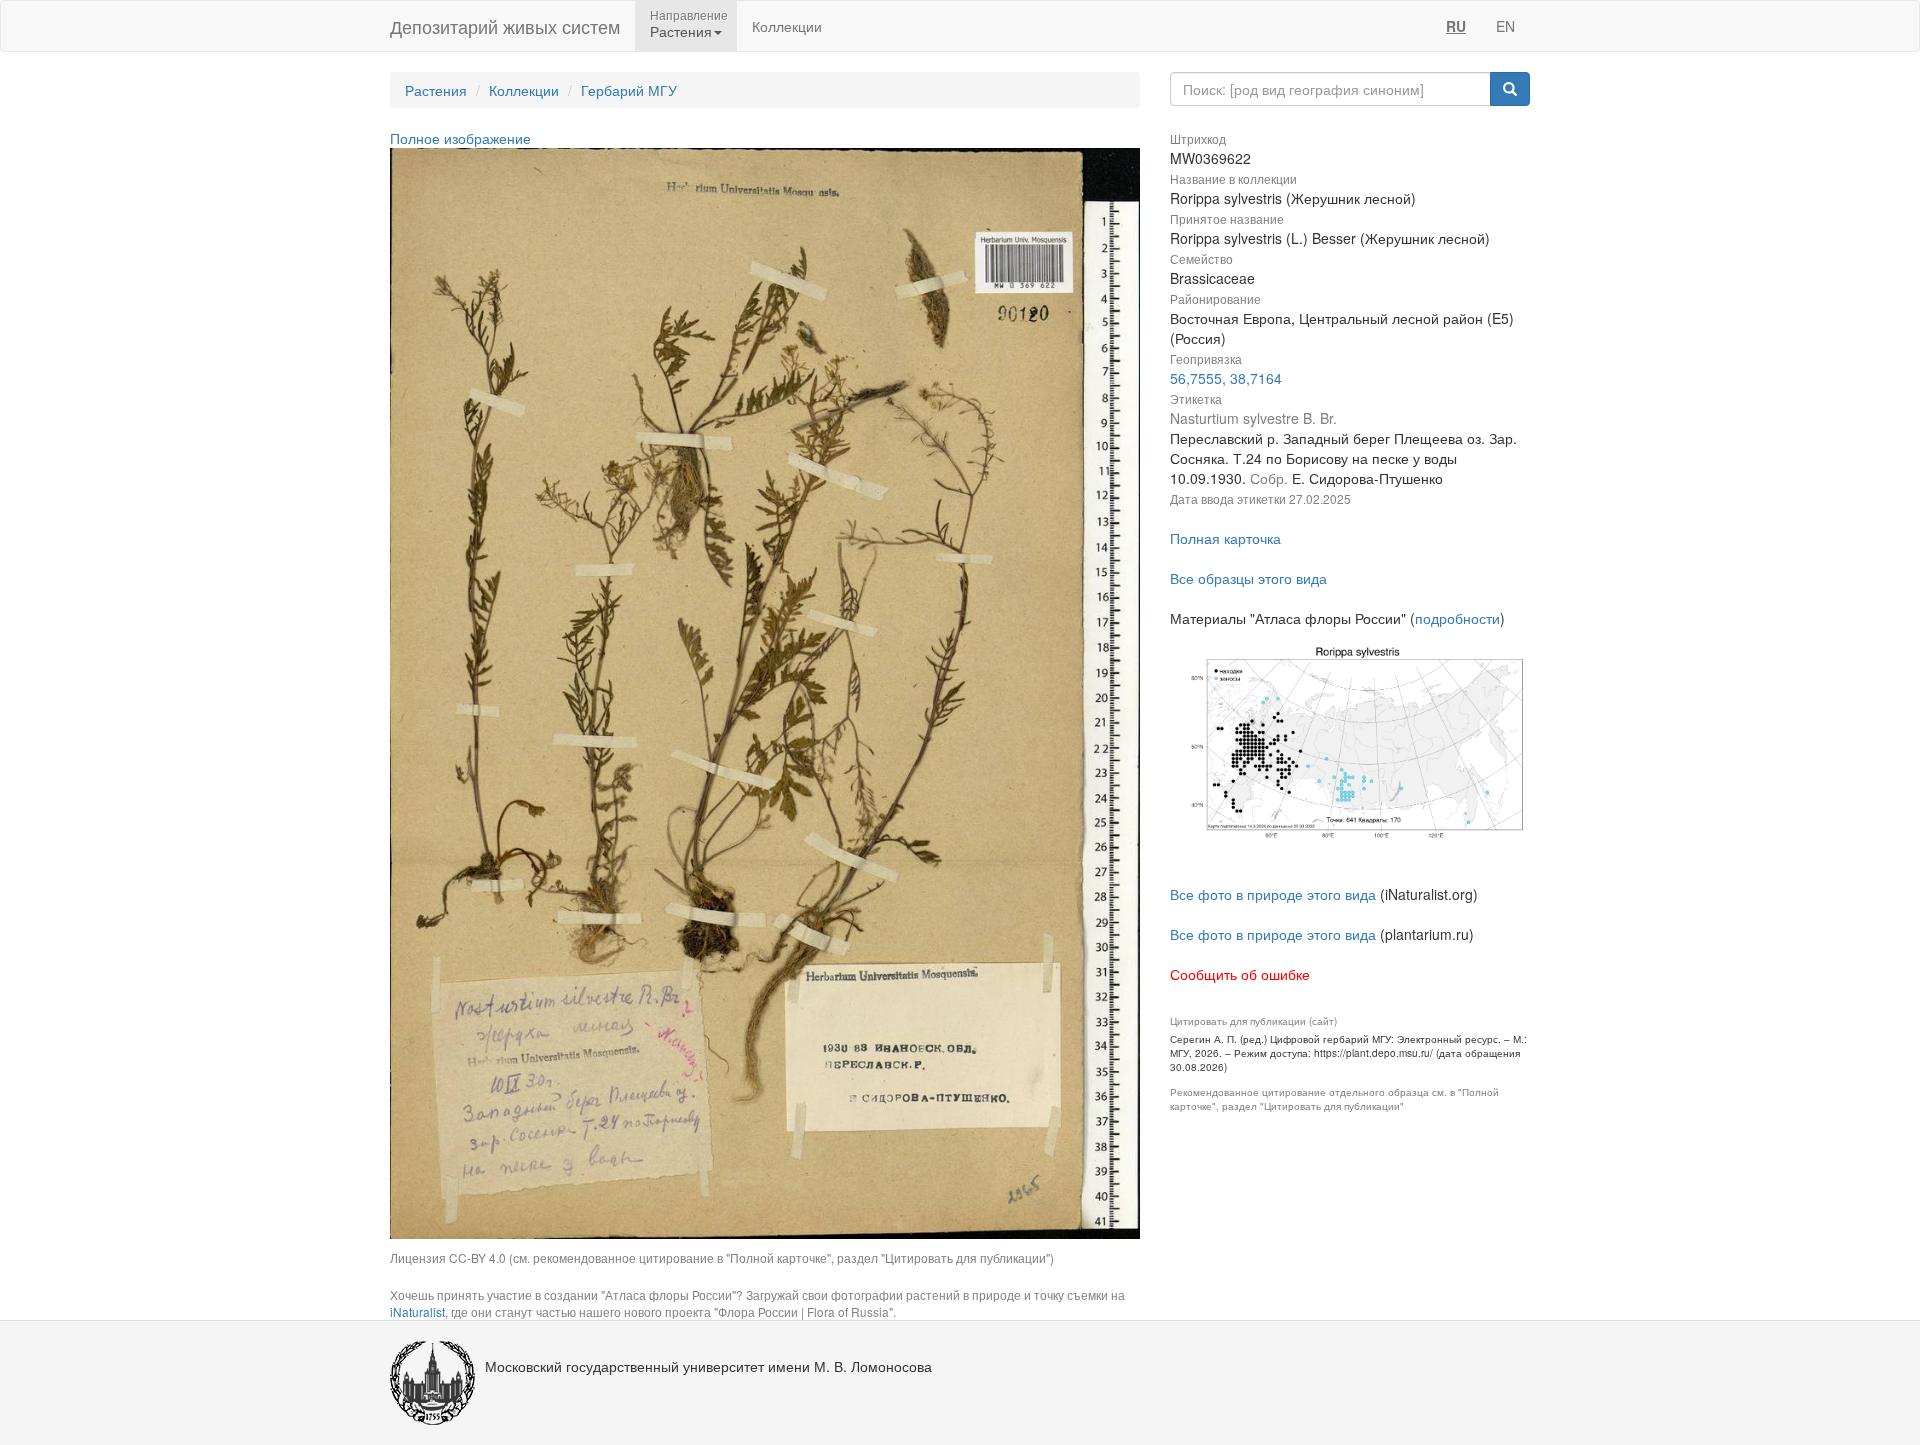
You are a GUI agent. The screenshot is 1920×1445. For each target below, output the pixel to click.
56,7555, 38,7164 (1226, 378)
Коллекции (787, 26)
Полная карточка (1225, 538)
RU (1456, 26)
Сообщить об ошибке (1240, 974)
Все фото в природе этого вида (1273, 894)
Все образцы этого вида (1248, 578)
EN (1505, 26)
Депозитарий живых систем (505, 26)
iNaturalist (417, 1311)
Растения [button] (681, 31)
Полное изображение (460, 138)
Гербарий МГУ (629, 90)
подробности (1457, 618)
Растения (436, 90)
